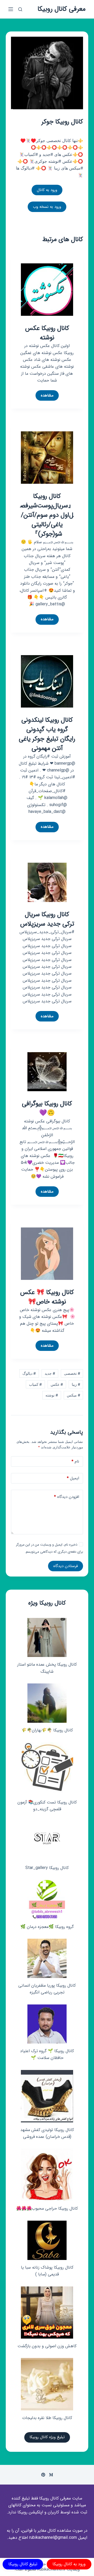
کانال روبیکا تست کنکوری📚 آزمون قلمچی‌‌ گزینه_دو (47, 1806)
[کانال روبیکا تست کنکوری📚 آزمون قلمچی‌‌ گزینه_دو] (47, 1769)
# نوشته (52, 1395)
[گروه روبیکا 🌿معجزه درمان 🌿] (47, 1900)
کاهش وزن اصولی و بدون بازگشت (47, 2346)
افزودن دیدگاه (67, 1497)
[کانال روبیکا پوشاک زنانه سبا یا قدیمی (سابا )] (47, 2240)
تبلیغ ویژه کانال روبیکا (47, 2437)
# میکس (74, 1395)
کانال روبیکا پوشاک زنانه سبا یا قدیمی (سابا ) (47, 2271)
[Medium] (51, 2475)
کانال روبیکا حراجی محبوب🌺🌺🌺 (47, 2208)
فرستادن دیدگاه (66, 1566)
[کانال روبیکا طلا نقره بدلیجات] (47, 2384)
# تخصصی (72, 1373)
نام (75, 1461)
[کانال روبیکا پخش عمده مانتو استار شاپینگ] (47, 1637)
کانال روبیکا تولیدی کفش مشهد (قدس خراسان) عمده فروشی (47, 2133)
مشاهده (46, 396)
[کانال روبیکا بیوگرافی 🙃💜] (47, 1071)
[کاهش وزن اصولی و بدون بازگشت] (47, 2313)
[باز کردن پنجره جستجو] (20, 9)
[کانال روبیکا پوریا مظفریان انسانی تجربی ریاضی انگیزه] (47, 1958)
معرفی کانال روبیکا (62, 9)
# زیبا (76, 1384)
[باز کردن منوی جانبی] (11, 9)
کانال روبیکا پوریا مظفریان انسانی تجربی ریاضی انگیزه (47, 1989)
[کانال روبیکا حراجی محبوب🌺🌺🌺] (47, 2175)
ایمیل (73, 1478)
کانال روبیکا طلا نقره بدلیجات (47, 2418)
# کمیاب (35, 1384)
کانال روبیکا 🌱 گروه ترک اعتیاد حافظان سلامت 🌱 (47, 2054)
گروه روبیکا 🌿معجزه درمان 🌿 (47, 1927)
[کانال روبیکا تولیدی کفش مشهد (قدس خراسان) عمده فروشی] (47, 2096)
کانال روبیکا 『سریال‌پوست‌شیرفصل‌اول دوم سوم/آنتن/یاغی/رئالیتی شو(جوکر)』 (47, 515)
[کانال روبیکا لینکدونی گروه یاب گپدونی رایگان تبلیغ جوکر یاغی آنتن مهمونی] (47, 681)
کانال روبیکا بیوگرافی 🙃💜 (47, 1108)
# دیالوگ (29, 1373)
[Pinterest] (43, 2475)
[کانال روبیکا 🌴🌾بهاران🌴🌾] (47, 1703)
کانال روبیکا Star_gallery (47, 1868)
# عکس (57, 1384)
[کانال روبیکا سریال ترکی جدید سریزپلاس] (47, 882)
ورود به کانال (47, 190)
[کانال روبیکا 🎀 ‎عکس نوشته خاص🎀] (47, 1253)
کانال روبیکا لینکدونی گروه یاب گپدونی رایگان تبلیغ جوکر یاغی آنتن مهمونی (47, 734)
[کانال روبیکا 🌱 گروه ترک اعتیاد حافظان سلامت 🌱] (47, 2024)
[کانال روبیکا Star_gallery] (47, 1841)
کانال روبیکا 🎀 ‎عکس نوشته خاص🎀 (47, 1297)
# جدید (50, 1373)
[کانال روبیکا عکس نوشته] (47, 289)
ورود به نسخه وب (47, 207)
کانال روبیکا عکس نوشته (47, 333)
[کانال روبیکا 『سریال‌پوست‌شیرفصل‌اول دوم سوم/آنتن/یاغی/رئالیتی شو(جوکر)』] (47, 457)
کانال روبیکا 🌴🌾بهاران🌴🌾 (47, 1730)
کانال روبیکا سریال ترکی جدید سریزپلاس (47, 919)
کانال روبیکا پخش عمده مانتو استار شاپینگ (47, 1668)
